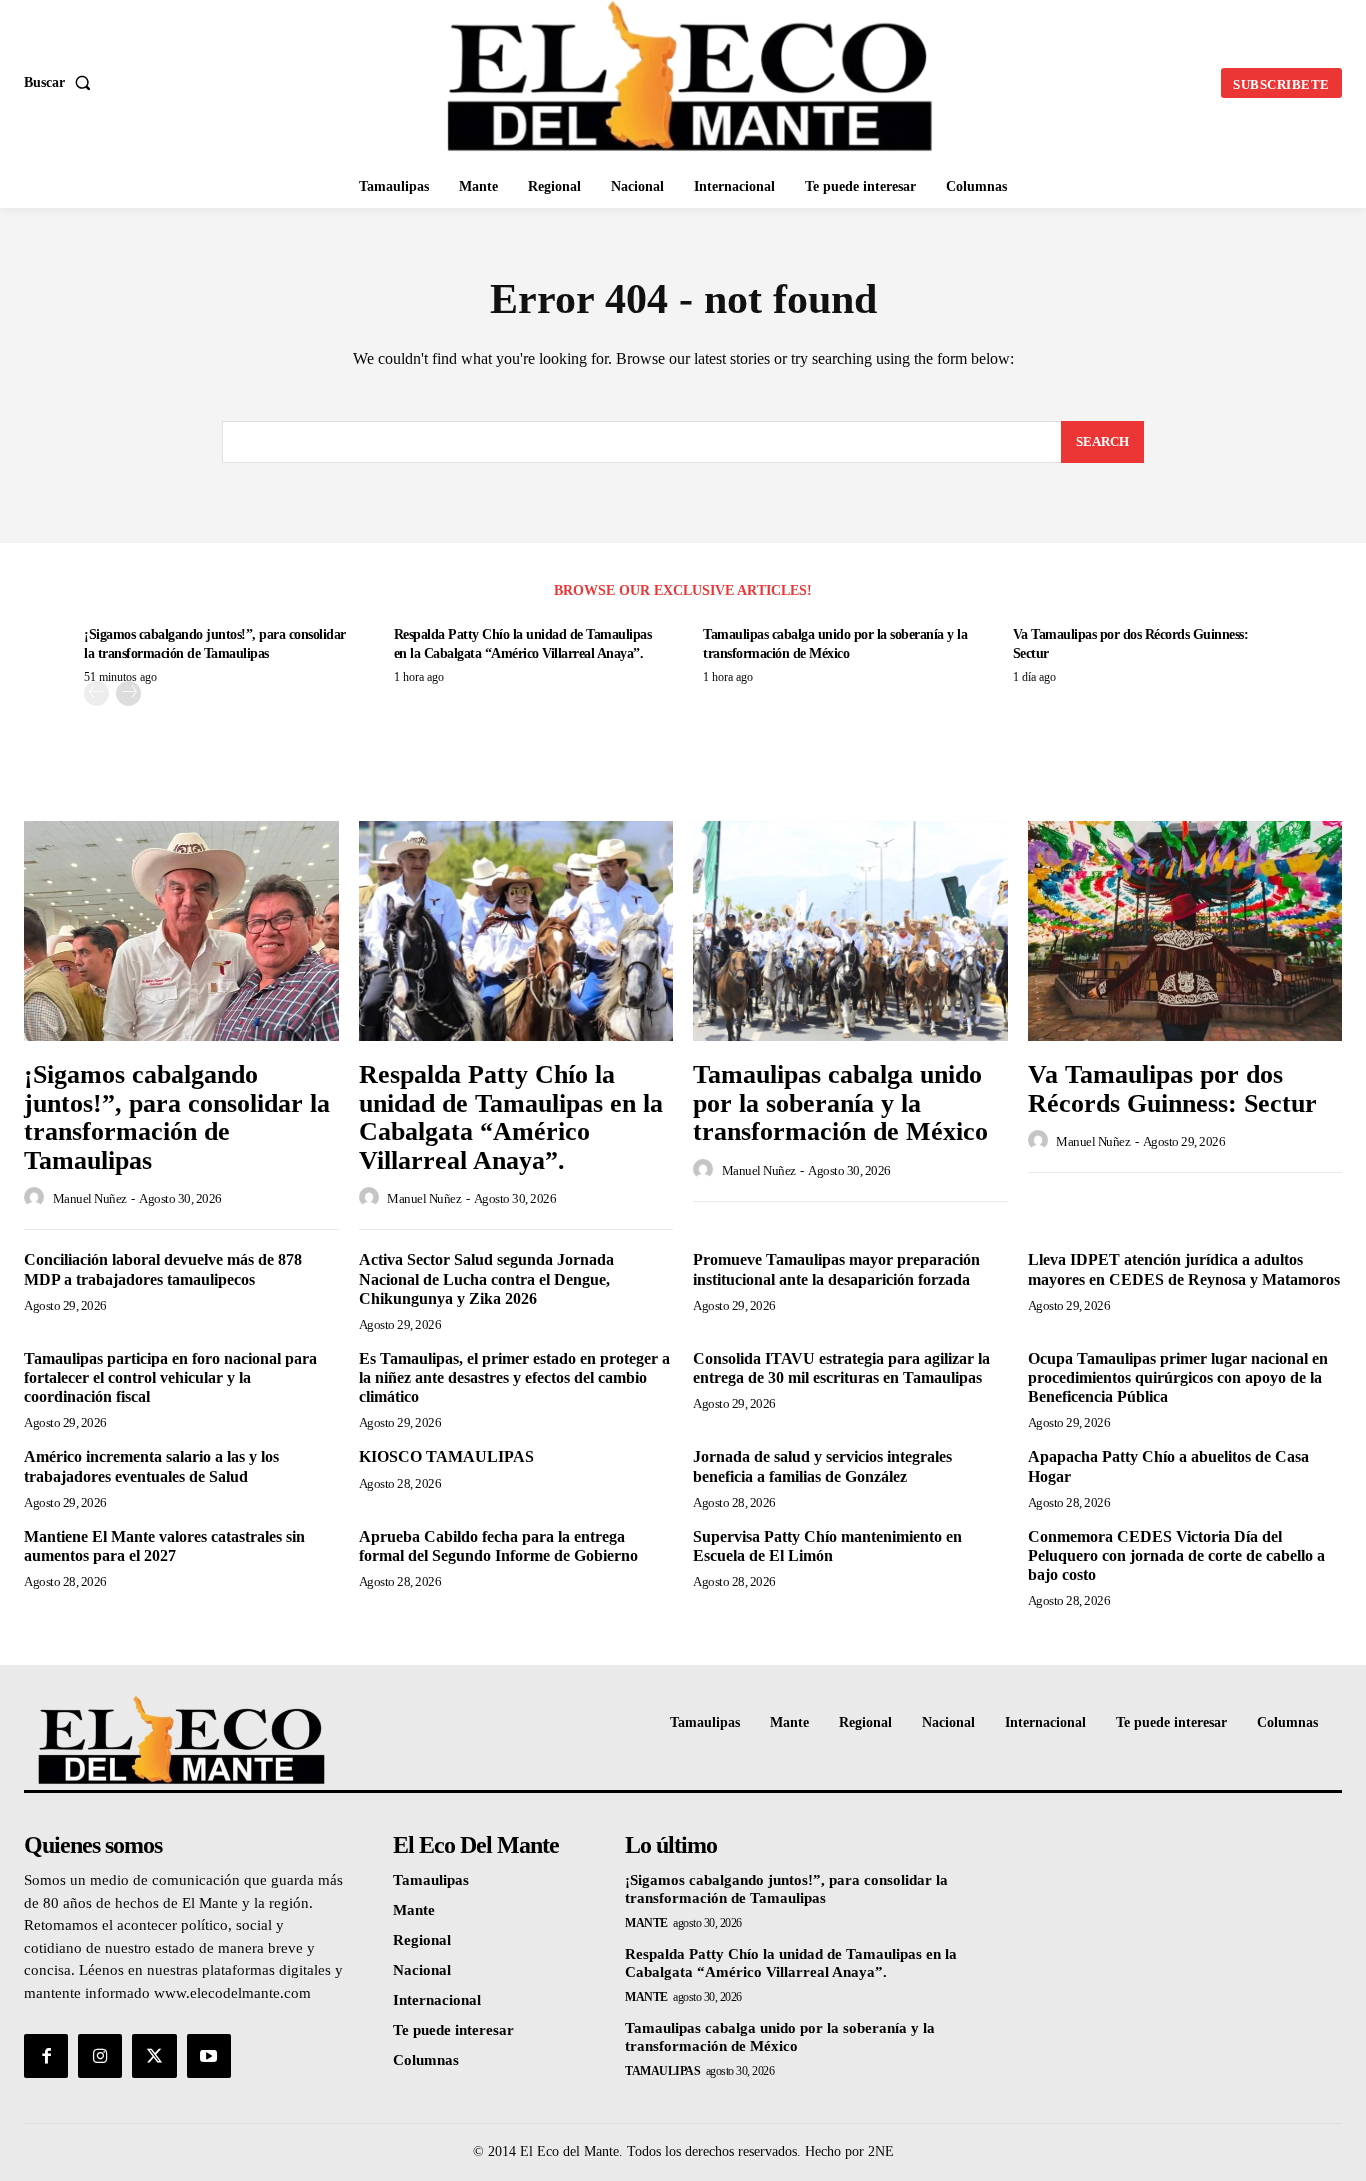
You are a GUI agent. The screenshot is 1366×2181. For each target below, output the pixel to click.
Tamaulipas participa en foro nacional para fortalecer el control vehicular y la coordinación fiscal (170, 1377)
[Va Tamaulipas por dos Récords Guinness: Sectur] (1185, 931)
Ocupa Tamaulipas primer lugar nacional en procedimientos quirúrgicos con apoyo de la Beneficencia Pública (1178, 1377)
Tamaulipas (662, 2071)
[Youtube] (209, 2056)
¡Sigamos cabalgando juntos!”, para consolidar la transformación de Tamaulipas (177, 1117)
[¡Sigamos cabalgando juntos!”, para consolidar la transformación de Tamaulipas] (181, 931)
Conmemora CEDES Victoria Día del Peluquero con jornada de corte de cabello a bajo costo (1176, 1555)
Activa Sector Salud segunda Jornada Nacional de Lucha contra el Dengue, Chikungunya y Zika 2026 (486, 1278)
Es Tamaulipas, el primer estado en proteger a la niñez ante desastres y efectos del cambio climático (514, 1377)
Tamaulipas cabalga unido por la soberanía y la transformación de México (840, 1103)
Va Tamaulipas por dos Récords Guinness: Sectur (1172, 1089)
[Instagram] (100, 2056)
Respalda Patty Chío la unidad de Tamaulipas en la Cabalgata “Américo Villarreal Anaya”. (511, 1117)
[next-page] (128, 693)
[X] (154, 2056)
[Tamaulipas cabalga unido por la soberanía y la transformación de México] (850, 931)
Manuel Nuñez (90, 1198)
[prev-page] (96, 693)
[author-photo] (37, 1198)
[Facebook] (46, 2056)
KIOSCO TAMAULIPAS (446, 1456)
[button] (61, 83)
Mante (646, 1923)
